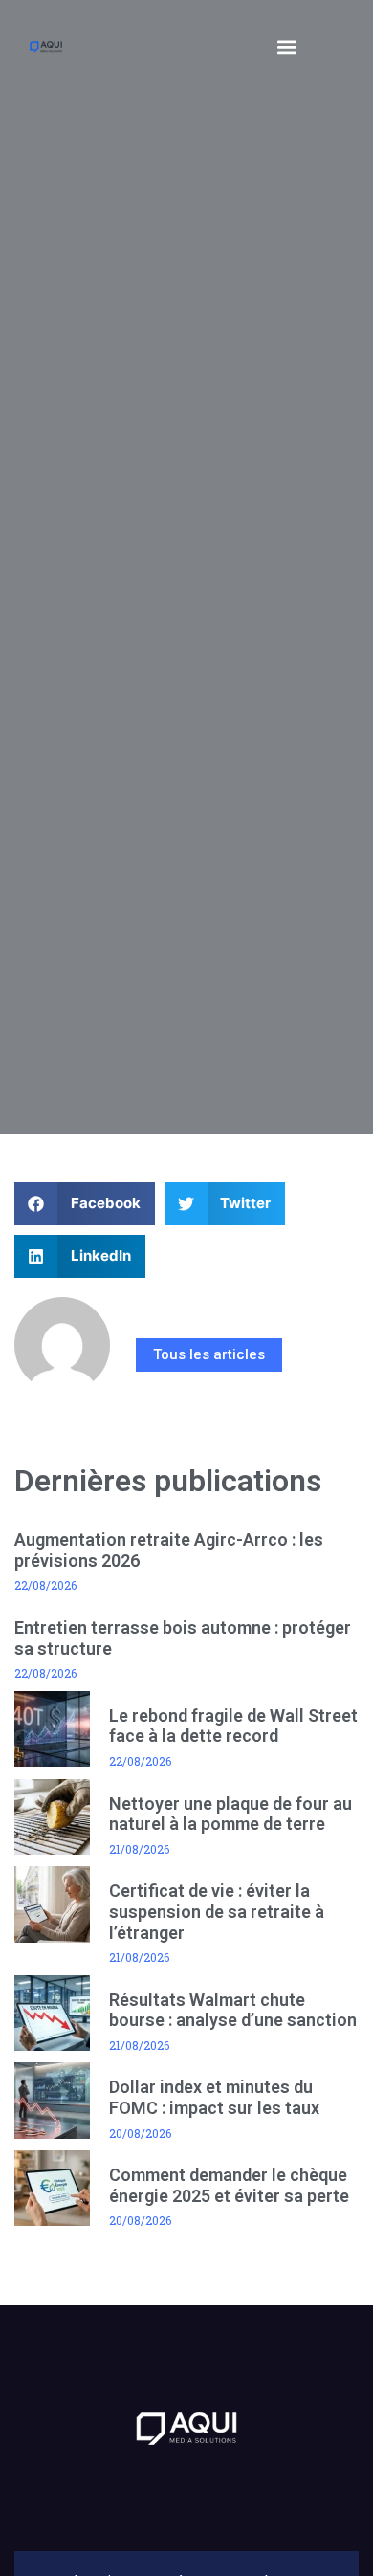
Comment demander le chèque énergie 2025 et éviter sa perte (229, 2185)
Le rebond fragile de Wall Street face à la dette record (233, 1726)
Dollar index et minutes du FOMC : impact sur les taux (214, 2097)
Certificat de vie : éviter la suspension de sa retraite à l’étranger (217, 1911)
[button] (287, 46)
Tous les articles (209, 1354)
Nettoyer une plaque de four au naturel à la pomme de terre (230, 1814)
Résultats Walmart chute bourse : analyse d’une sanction (233, 2010)
